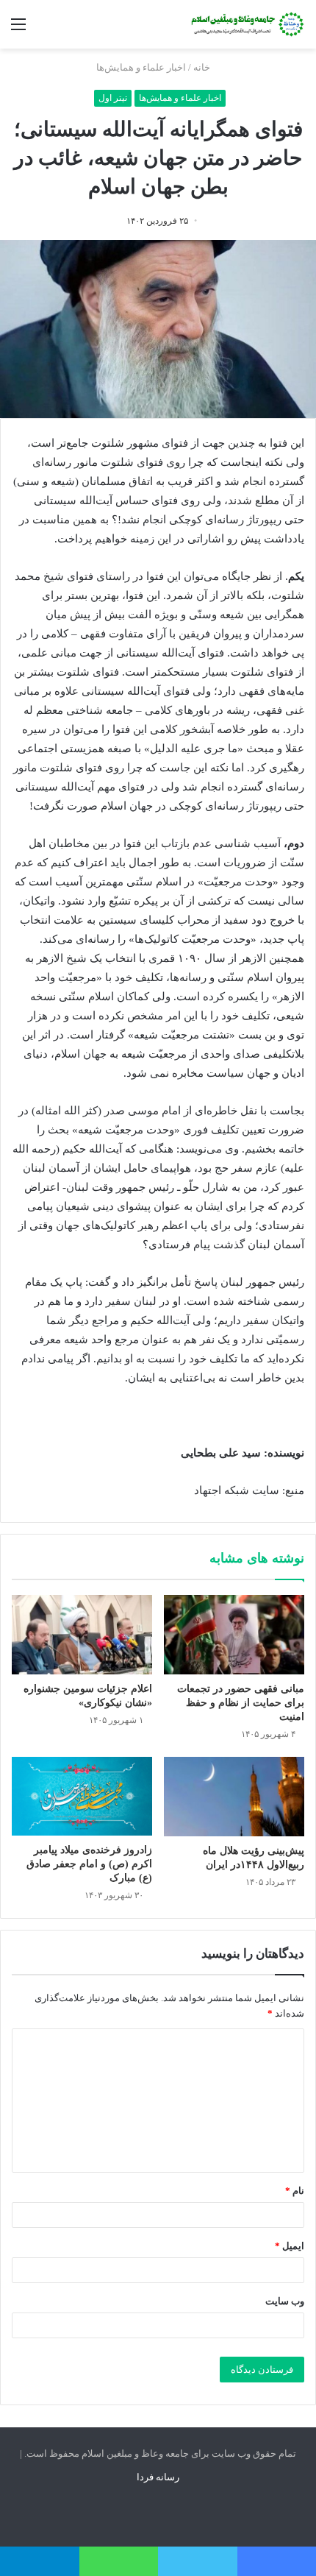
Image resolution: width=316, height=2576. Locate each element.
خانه (203, 67)
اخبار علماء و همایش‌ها (141, 67)
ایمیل (290, 2246)
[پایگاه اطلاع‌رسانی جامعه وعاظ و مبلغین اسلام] (246, 24)
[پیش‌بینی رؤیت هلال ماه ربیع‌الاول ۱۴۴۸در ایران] (234, 1797)
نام (295, 2191)
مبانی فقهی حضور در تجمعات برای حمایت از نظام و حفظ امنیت (241, 1703)
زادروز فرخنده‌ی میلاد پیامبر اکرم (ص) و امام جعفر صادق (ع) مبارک (89, 1864)
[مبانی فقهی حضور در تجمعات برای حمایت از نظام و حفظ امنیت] (234, 1635)
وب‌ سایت (285, 2301)
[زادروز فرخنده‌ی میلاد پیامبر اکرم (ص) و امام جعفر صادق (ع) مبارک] (82, 1796)
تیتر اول (113, 98)
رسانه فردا (158, 2477)
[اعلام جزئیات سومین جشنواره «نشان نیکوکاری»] (82, 1635)
